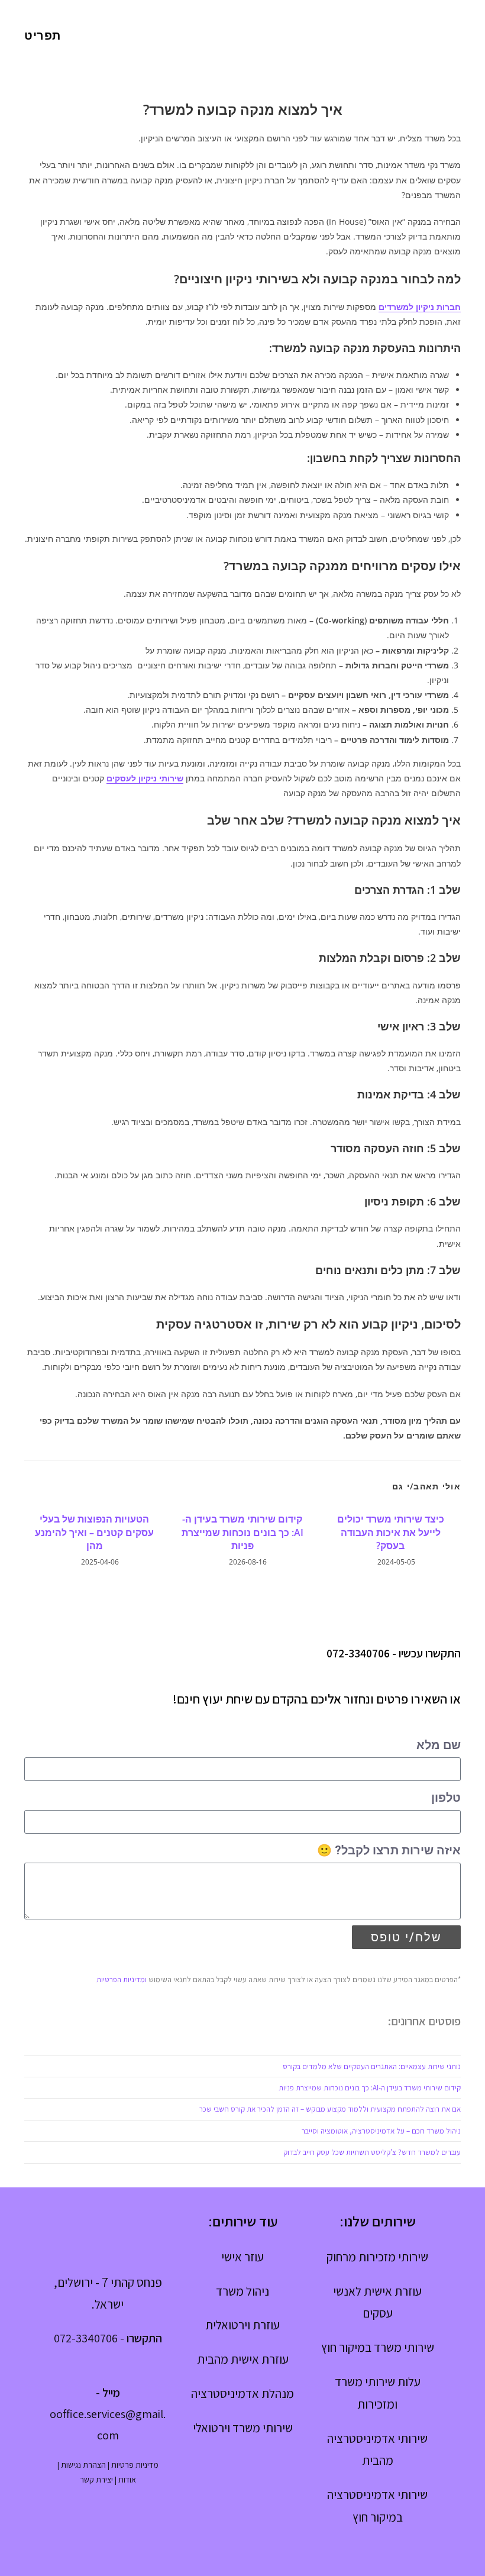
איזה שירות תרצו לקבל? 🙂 (389, 1850)
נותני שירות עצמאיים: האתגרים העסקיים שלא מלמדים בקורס (372, 2066)
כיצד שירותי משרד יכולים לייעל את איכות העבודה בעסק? (391, 1532)
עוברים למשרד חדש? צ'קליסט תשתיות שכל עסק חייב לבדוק (372, 2152)
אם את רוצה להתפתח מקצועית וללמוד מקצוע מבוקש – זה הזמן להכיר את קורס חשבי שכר (330, 2109)
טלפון (446, 1798)
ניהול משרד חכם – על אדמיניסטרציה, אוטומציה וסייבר (381, 2131)
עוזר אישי (242, 2257)
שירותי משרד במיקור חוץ (378, 2347)
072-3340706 (358, 1653)
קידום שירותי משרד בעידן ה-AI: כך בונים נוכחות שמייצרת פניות (242, 1532)
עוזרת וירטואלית (242, 2325)
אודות (127, 2480)
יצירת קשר (96, 2480)
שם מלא (439, 1745)
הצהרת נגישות (83, 2465)
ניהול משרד (242, 2291)
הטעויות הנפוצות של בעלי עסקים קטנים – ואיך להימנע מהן (94, 1532)
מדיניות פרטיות (135, 2465)
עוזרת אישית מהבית (243, 2359)
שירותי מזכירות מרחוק (377, 2257)
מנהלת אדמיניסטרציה (242, 2394)
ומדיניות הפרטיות (122, 1979)
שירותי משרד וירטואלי (243, 2428)
